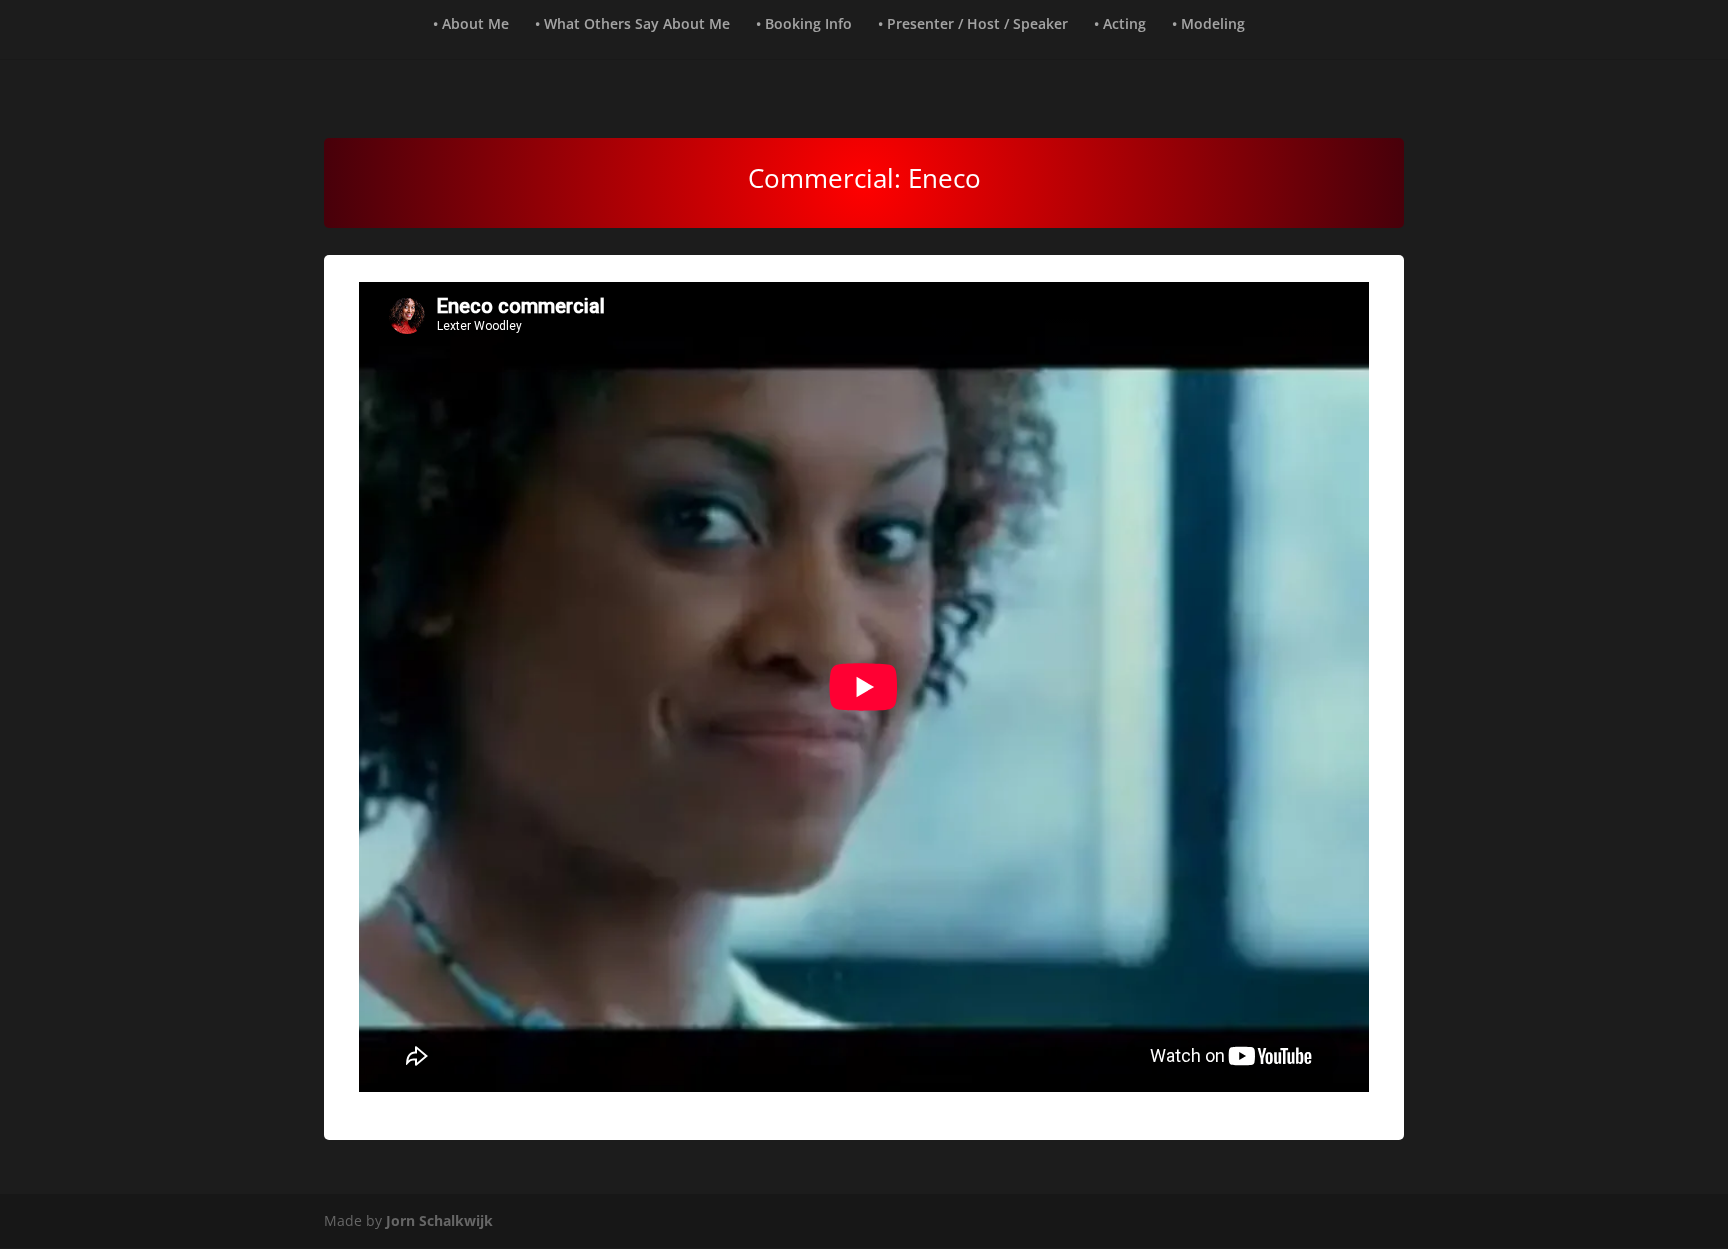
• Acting (1120, 25)
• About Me (471, 25)
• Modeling (1208, 25)
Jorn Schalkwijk (439, 1220)
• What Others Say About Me (632, 25)
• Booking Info (804, 25)
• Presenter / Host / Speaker (973, 25)
